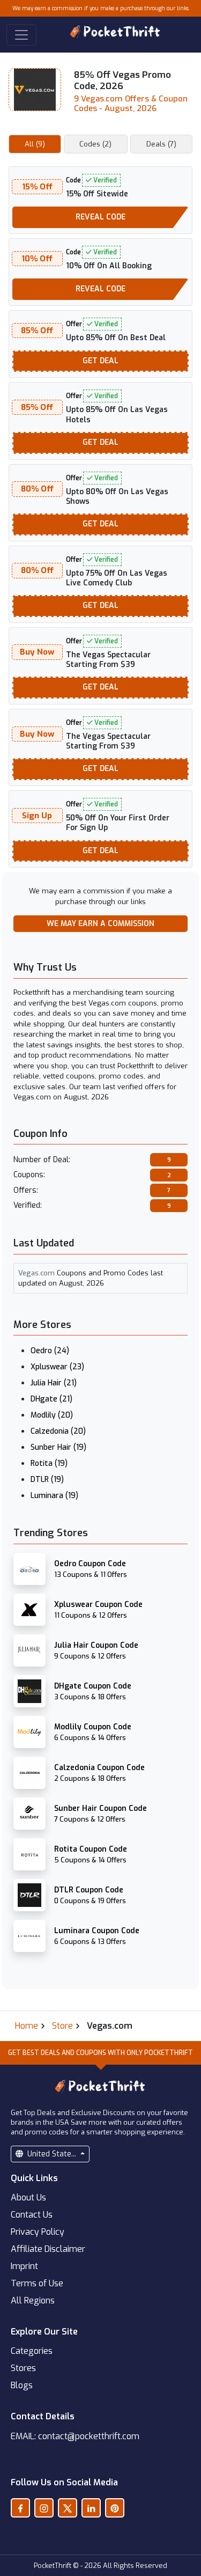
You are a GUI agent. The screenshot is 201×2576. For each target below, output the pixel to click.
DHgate (51, 1399)
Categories (32, 2351)
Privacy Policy (38, 2232)
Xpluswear (57, 1367)
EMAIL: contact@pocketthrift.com (75, 2436)
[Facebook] (20, 2508)
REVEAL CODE (100, 217)
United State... (52, 2154)
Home (27, 2026)
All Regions (33, 2300)
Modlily (52, 1415)
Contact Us (32, 2215)
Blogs (22, 2385)
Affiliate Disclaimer (48, 2249)
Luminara (54, 1496)
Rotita (49, 1463)
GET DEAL (100, 361)
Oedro (50, 1351)
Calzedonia (58, 1431)
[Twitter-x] (68, 2508)
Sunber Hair (58, 1447)
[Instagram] (44, 2508)
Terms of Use (37, 2283)
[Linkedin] (91, 2508)
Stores (23, 2368)
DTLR (47, 1480)
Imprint (24, 2266)
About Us (28, 2197)
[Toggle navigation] (21, 35)
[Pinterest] (115, 2508)
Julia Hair (54, 1383)
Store (62, 2026)
